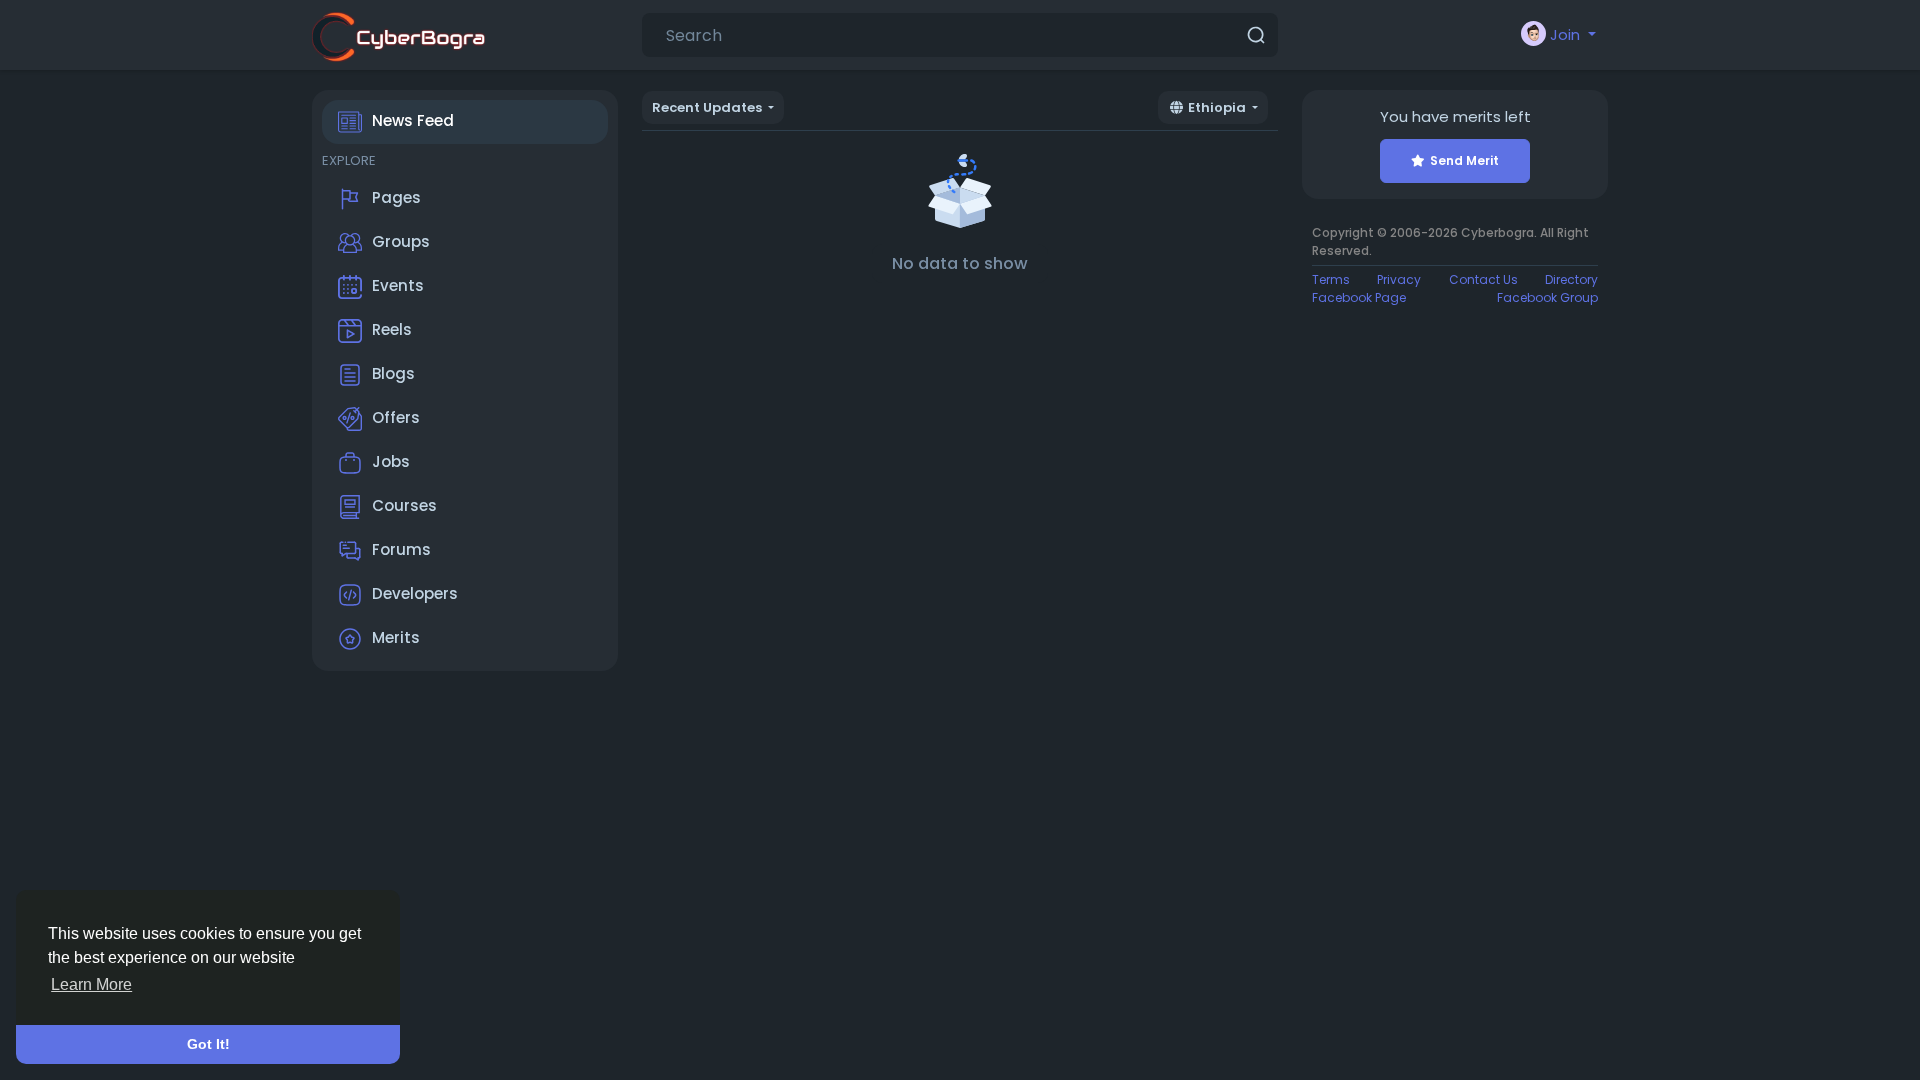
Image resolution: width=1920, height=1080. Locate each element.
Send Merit (1464, 160)
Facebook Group (1547, 297)
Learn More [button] (91, 984)
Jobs (391, 461)
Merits (396, 637)
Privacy (1399, 279)
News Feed (413, 120)
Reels (392, 329)
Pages (396, 197)
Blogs (393, 373)
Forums (401, 549)
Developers (415, 593)
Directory (1571, 279)
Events (398, 285)
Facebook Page (1359, 297)
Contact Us (1483, 279)
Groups (401, 241)
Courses (404, 505)
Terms (1331, 279)
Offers (396, 417)
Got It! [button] (208, 1044)
